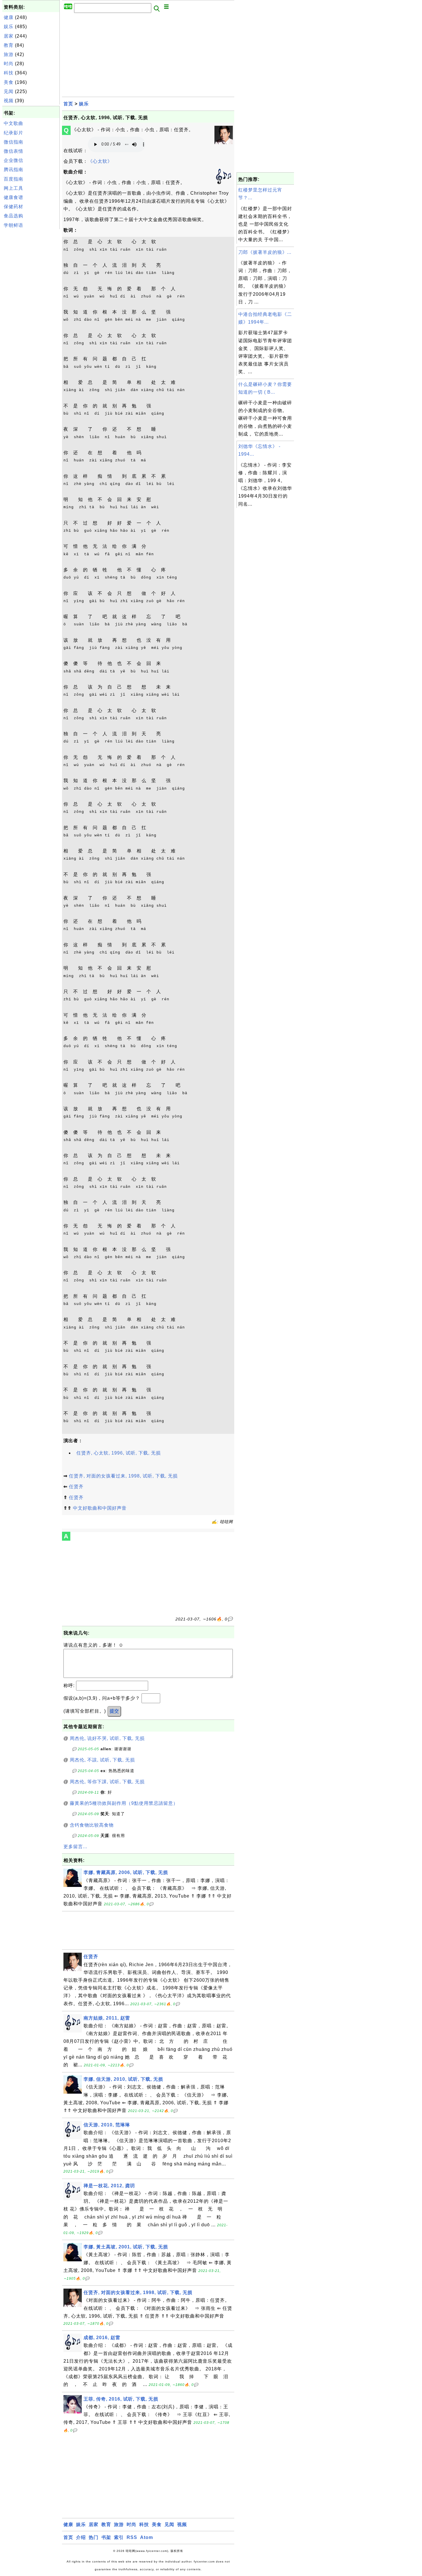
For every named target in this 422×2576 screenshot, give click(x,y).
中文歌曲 (13, 123)
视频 (9, 101)
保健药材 (13, 207)
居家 (9, 36)
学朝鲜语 (13, 225)
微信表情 (13, 151)
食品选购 (13, 216)
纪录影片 (13, 133)
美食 (9, 82)
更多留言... (75, 1847)
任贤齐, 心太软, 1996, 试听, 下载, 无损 (119, 1453)
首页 (68, 104)
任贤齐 (76, 1487)
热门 (94, 2537)
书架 (106, 2537)
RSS (132, 2537)
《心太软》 (100, 161)
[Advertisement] (31, 317)
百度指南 (13, 179)
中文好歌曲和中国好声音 (100, 1508)
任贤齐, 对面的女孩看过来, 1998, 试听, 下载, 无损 (123, 1476)
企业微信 (13, 160)
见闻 (9, 91)
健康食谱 (13, 197)
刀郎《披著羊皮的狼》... (265, 252)
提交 (114, 1711)
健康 (9, 17)
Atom (147, 2537)
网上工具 (13, 188)
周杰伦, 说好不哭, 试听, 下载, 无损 (107, 1738)
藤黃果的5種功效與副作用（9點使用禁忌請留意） (124, 1803)
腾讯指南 (13, 170)
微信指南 (13, 142)
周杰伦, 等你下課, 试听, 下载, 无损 (107, 1782)
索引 (119, 2537)
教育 (9, 45)
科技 (9, 73)
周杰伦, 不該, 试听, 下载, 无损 (102, 1760)
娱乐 (9, 27)
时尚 (9, 64)
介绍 (81, 2537)
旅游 (9, 54)
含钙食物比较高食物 (92, 1825)
